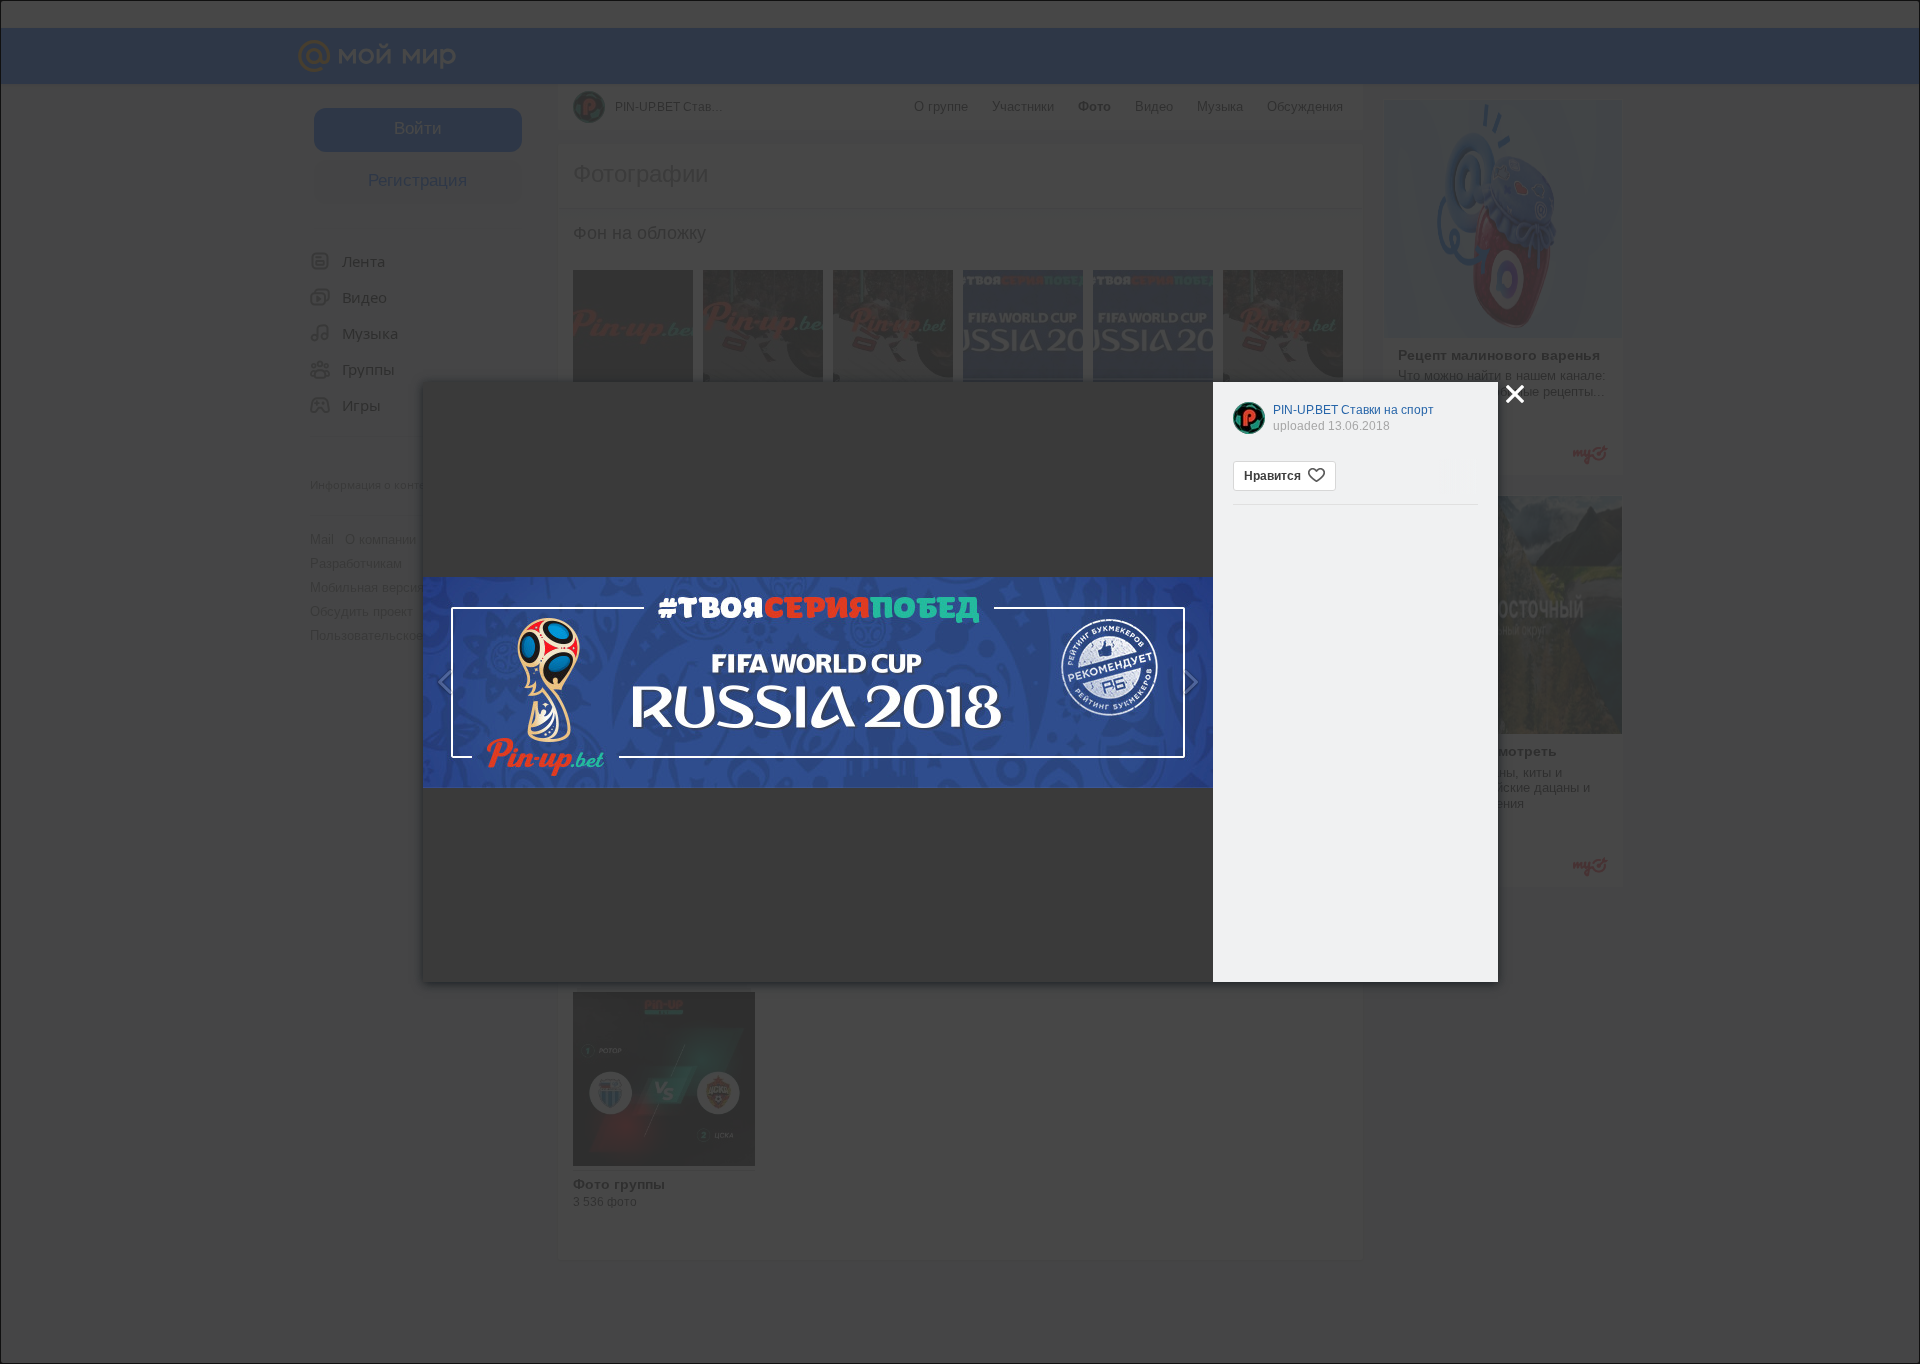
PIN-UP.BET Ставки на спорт (1353, 410)
